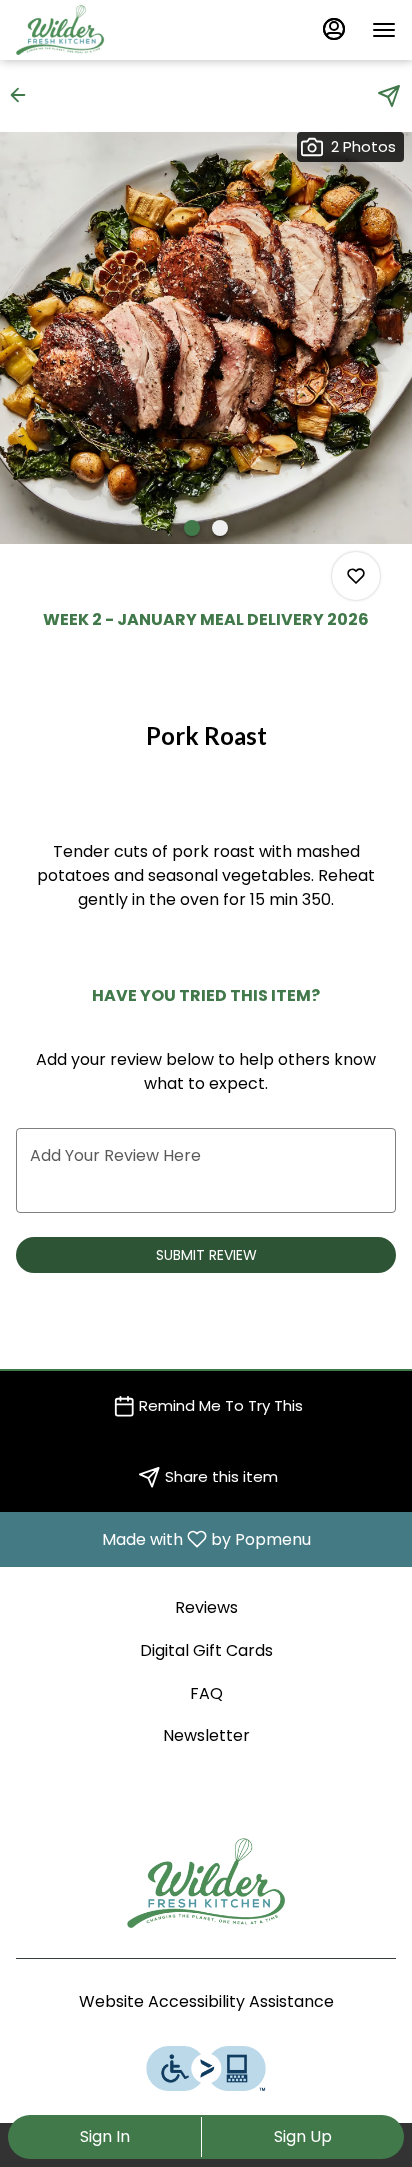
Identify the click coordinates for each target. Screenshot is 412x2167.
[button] (24, 95)
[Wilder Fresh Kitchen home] (106, 30)
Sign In (105, 2136)
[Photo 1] (192, 528)
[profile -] (334, 29)
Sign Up (303, 2136)
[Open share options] (389, 96)
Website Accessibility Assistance (206, 2002)
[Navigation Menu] (384, 30)
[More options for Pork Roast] (356, 576)
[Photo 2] (220, 528)
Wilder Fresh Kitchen (206, 1883)
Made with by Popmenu (163, 1538)
